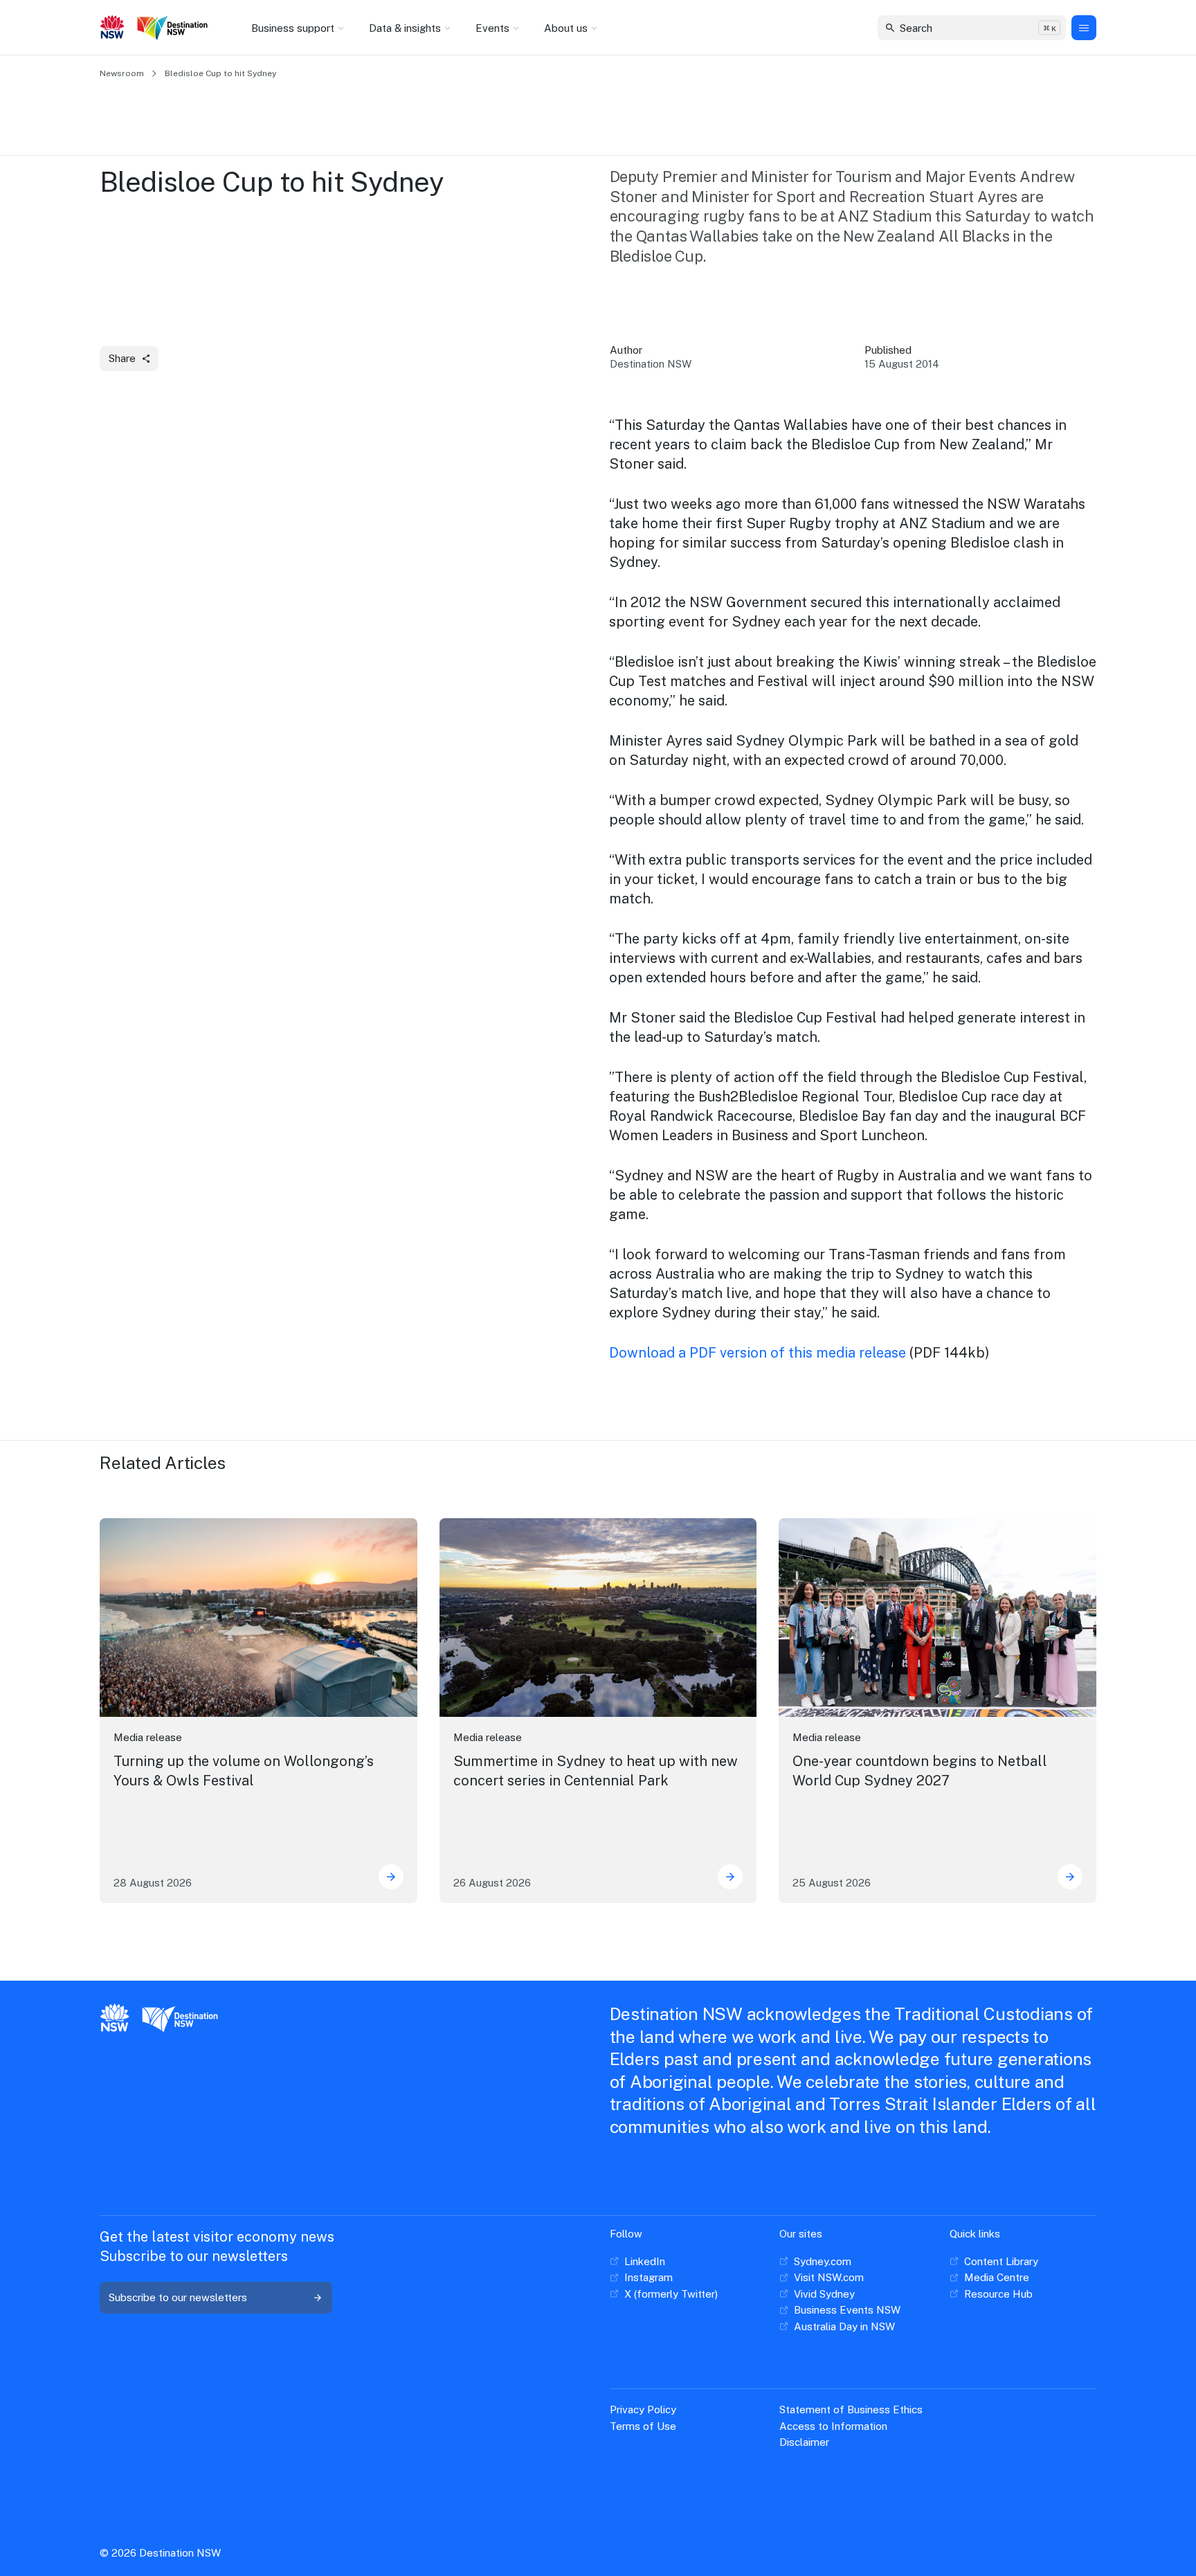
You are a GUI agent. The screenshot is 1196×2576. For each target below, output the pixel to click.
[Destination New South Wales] (175, 28)
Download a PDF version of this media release (758, 1353)
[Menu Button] (1084, 28)
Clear (1043, 27)
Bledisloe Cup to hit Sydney (220, 73)
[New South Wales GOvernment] (112, 28)
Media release (148, 1737)
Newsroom (122, 73)
